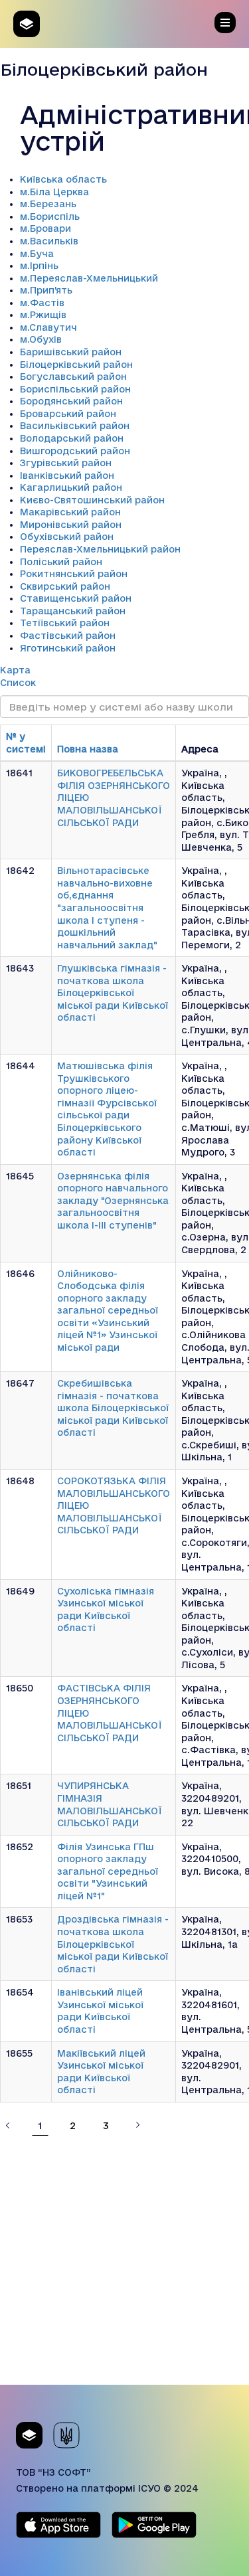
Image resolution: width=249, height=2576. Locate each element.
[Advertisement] (124, 2260)
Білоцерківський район (76, 365)
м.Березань (48, 204)
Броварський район (68, 414)
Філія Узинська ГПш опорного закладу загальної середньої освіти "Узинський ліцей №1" (108, 1871)
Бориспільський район (75, 389)
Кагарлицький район (71, 487)
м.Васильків (49, 241)
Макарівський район (70, 512)
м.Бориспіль (50, 216)
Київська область (63, 179)
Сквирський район (65, 586)
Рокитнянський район (74, 574)
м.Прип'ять (46, 290)
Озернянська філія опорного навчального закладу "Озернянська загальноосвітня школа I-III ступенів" (113, 1201)
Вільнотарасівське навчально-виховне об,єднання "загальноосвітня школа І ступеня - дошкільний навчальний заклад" (107, 907)
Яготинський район (68, 648)
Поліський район (61, 562)
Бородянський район (71, 401)
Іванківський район (67, 475)
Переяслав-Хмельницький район (100, 549)
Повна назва (88, 749)
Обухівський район (67, 537)
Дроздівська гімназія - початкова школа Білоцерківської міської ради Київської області (113, 1944)
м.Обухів (41, 339)
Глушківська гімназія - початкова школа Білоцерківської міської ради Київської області (113, 993)
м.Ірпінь (39, 266)
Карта (15, 670)
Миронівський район (71, 525)
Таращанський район (73, 611)
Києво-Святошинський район (92, 500)
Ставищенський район (76, 598)
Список (18, 683)
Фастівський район (68, 636)
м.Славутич (48, 327)
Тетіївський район (65, 623)
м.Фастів (42, 303)
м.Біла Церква (54, 192)
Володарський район (72, 438)
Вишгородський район (75, 451)
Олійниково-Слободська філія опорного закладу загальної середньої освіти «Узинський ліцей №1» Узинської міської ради (108, 1311)
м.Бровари (45, 228)
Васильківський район (75, 426)
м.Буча (37, 254)
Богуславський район (73, 377)
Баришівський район (71, 352)
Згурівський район (66, 463)
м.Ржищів (43, 315)
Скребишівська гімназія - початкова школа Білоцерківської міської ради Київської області (113, 1408)
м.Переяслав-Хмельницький (89, 278)
